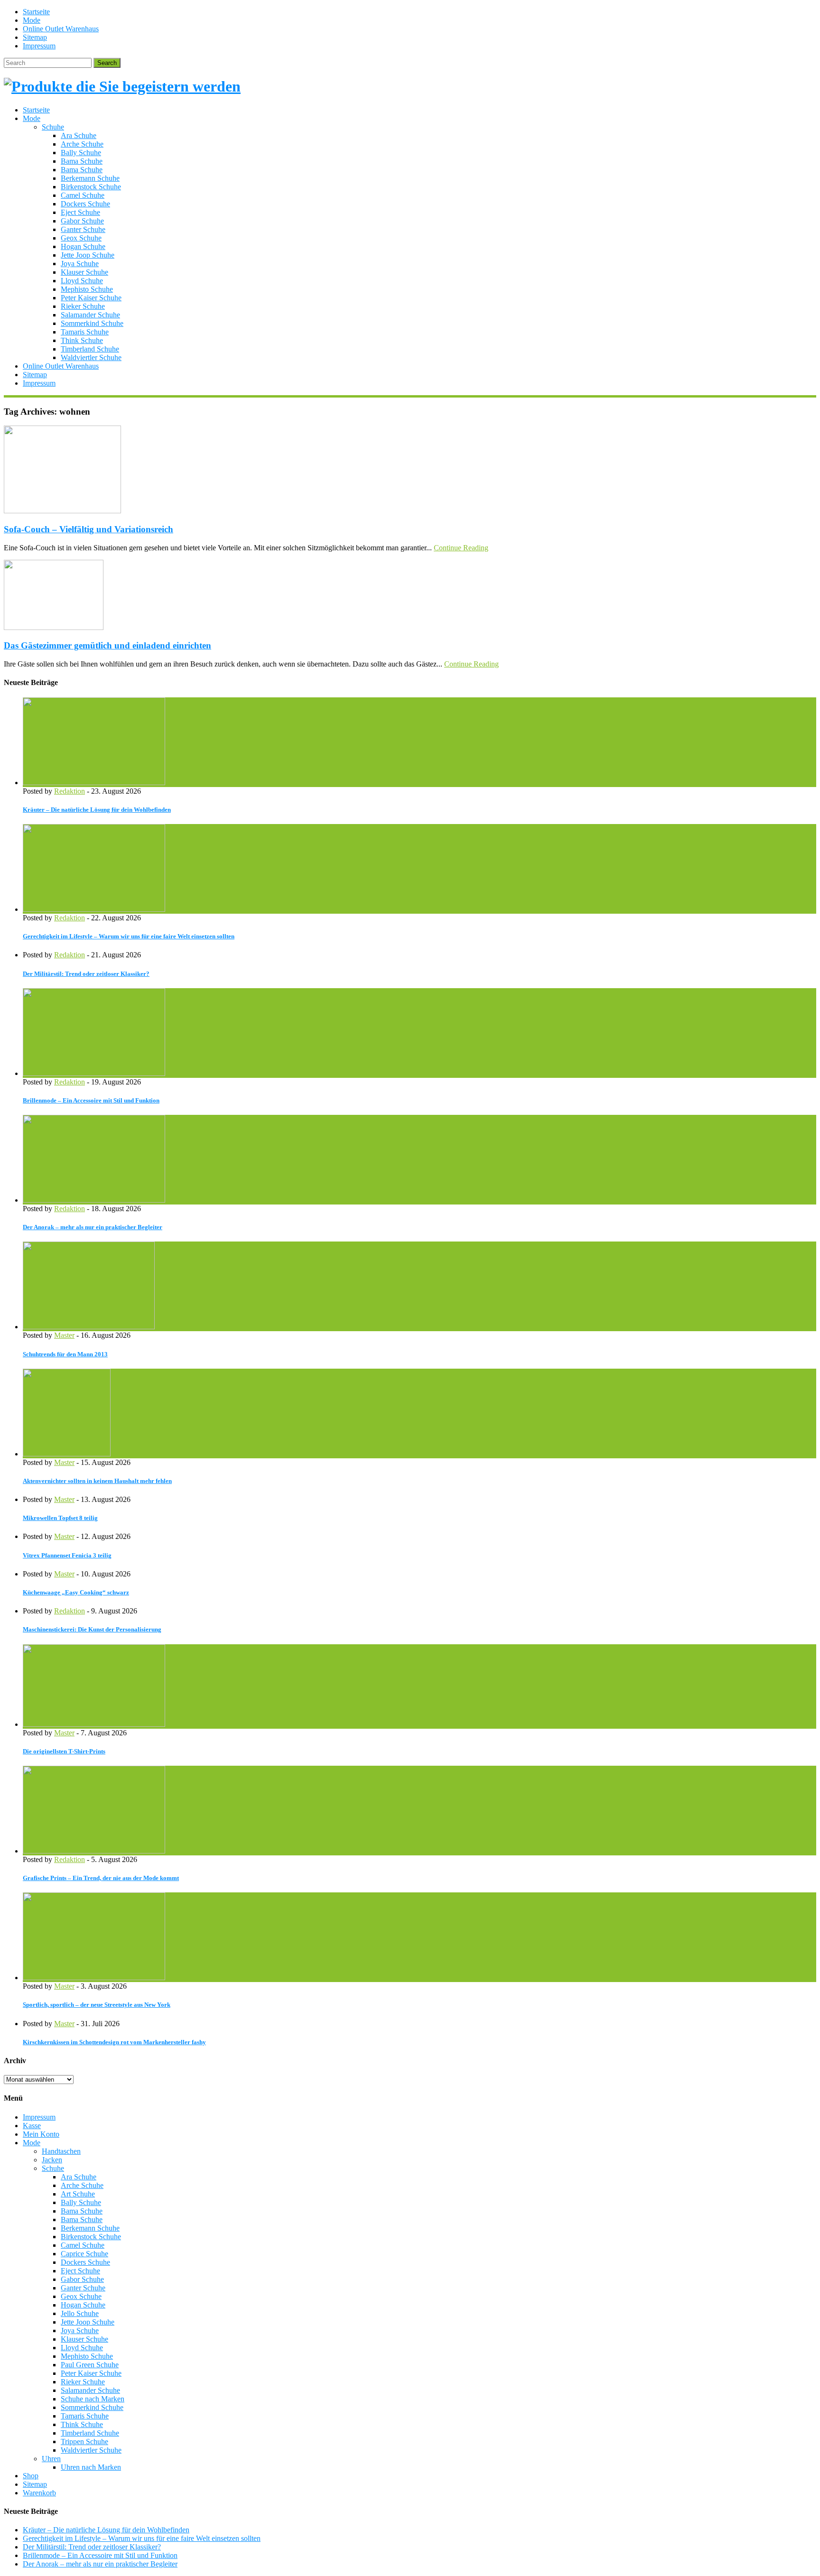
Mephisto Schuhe (87, 289)
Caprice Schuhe (84, 2254)
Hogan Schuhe (83, 246)
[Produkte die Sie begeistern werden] (122, 86)
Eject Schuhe (80, 212)
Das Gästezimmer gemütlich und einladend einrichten (107, 645)
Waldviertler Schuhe (91, 357)
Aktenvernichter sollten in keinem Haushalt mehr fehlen (97, 1481)
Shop (31, 2476)
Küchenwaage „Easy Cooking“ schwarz (76, 1592)
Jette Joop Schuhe (88, 255)
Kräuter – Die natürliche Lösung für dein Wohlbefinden (97, 810)
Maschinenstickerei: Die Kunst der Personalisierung (92, 1629)
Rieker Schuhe (83, 306)
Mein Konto (41, 2134)
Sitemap (35, 37)
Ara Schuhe (79, 135)
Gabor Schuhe (82, 221)
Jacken (52, 2160)
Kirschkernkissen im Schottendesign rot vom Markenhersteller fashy (114, 2042)
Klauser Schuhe (84, 272)
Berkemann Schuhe (90, 178)
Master (64, 1335)
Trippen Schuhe (84, 2442)
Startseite (36, 12)
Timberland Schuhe (90, 349)
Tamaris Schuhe (85, 332)
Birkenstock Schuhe (91, 187)
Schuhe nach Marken (93, 2399)
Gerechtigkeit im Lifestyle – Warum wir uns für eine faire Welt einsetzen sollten (129, 936)
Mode (32, 20)
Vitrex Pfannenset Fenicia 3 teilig (67, 1555)
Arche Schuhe (82, 144)
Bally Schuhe (81, 153)
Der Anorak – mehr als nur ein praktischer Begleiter (93, 1227)
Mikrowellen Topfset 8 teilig (60, 1518)
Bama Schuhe (82, 161)
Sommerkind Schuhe (92, 323)
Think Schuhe (82, 340)
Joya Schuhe (80, 264)
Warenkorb (39, 2493)
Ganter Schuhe (83, 229)
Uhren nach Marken (91, 2467)
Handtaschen (61, 2151)
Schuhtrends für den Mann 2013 (65, 1354)
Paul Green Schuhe (90, 2365)
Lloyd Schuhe (82, 281)
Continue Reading (461, 548)
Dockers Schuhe (85, 204)
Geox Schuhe (81, 238)
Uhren (51, 2459)
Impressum (39, 46)
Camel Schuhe (83, 195)
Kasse (32, 2126)
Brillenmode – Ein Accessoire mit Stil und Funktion (91, 1100)
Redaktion (70, 791)
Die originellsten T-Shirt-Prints (64, 1751)
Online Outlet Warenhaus (61, 29)
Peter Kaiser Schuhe (91, 298)
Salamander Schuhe (90, 315)
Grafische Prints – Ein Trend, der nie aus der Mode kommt (101, 1878)
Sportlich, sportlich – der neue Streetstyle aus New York (97, 2005)
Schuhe (53, 127)
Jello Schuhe (80, 2313)
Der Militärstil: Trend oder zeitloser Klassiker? (86, 974)
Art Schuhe (78, 2194)
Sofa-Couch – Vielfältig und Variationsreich (89, 529)
